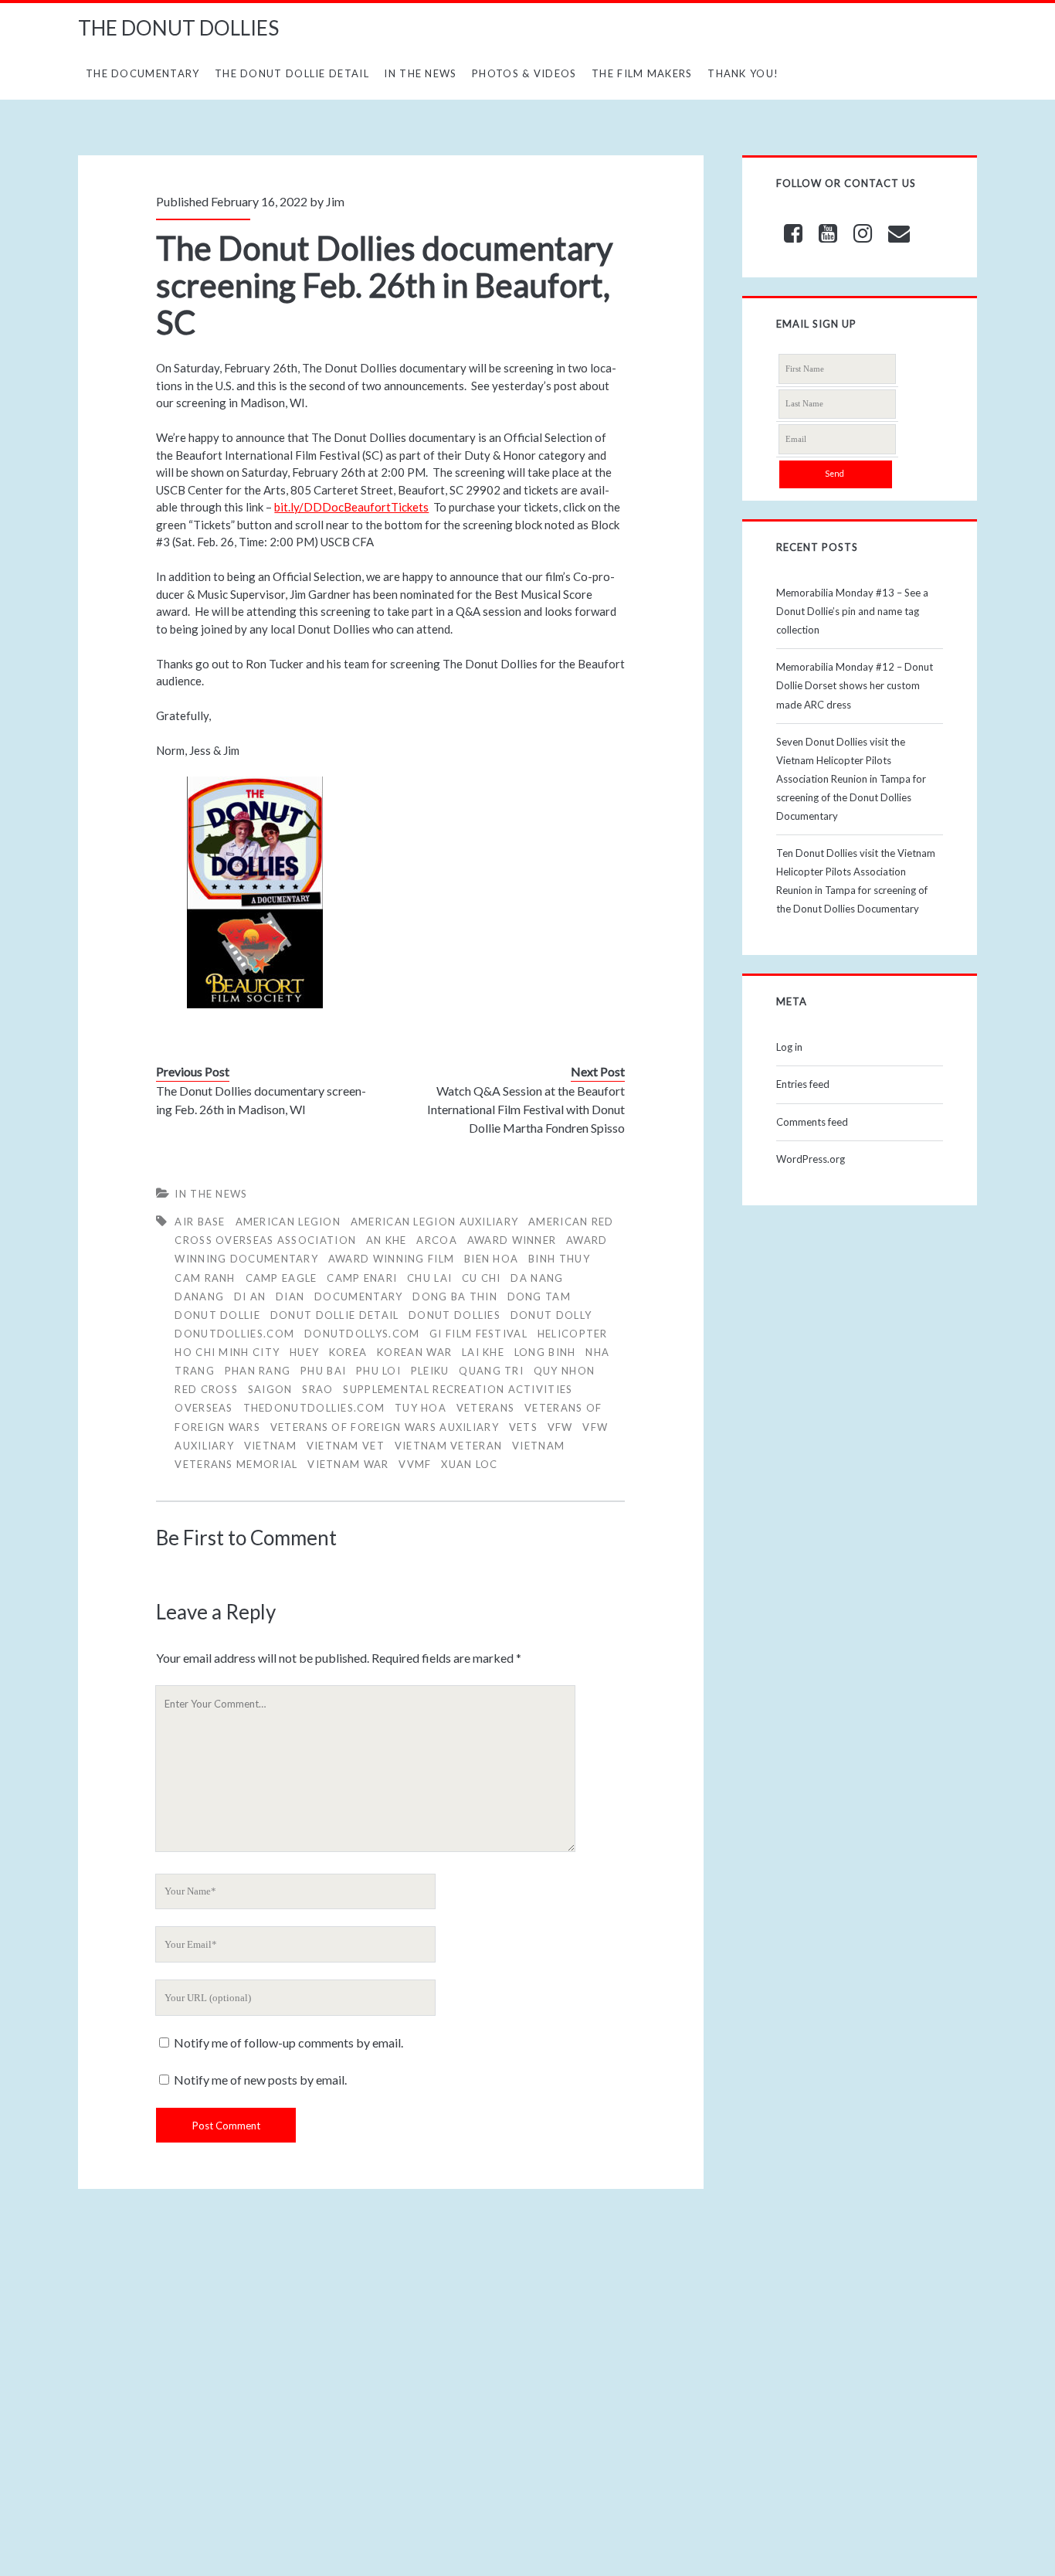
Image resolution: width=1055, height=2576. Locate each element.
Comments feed (812, 1122)
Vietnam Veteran (449, 1446)
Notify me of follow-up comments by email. (288, 2042)
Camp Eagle (282, 1278)
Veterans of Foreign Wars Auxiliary (385, 1427)
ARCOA (437, 1240)
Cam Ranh (205, 1278)
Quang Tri (491, 1371)
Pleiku (430, 1371)
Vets (523, 1427)
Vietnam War (348, 1464)
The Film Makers (642, 73)
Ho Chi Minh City (227, 1352)
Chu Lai (429, 1278)
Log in (789, 1047)
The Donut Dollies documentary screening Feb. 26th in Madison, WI (261, 1100)
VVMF (415, 1464)
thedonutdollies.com (314, 1408)
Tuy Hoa (421, 1408)
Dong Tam (539, 1296)
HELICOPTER (573, 1334)
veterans (485, 1408)
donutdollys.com (362, 1334)
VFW (560, 1427)
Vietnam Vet (346, 1446)
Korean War (414, 1352)
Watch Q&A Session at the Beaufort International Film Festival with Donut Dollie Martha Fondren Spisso (526, 1109)
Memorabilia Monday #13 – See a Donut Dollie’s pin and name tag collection (852, 611)
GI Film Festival (478, 1334)
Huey (304, 1352)
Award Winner (512, 1240)
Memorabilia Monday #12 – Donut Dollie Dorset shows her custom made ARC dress (855, 685)
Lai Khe (483, 1352)
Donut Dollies (455, 1315)
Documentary (358, 1296)
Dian (290, 1296)
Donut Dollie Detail (335, 1315)
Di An (250, 1296)
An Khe (387, 1240)
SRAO (317, 1389)
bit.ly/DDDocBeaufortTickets (351, 507)
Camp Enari (362, 1278)
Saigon (270, 1389)
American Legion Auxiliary (435, 1222)
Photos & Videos (524, 73)
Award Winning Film (391, 1259)
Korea (348, 1352)
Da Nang (537, 1278)
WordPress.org (811, 1159)
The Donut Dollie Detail (292, 73)
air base (200, 1222)
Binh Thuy (559, 1259)
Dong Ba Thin (455, 1296)
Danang (199, 1296)
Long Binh (545, 1352)
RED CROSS (206, 1389)
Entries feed (803, 1084)
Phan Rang (258, 1371)
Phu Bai (323, 1371)
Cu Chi (482, 1278)
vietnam (270, 1446)
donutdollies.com (234, 1334)
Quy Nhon (564, 1371)
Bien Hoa (491, 1259)
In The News (420, 73)
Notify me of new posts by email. (260, 2080)
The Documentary (143, 73)
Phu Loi (378, 1371)
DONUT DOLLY (551, 1315)
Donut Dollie (217, 1315)
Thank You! (743, 73)
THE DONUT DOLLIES (178, 28)
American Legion (288, 1222)
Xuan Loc (469, 1464)
